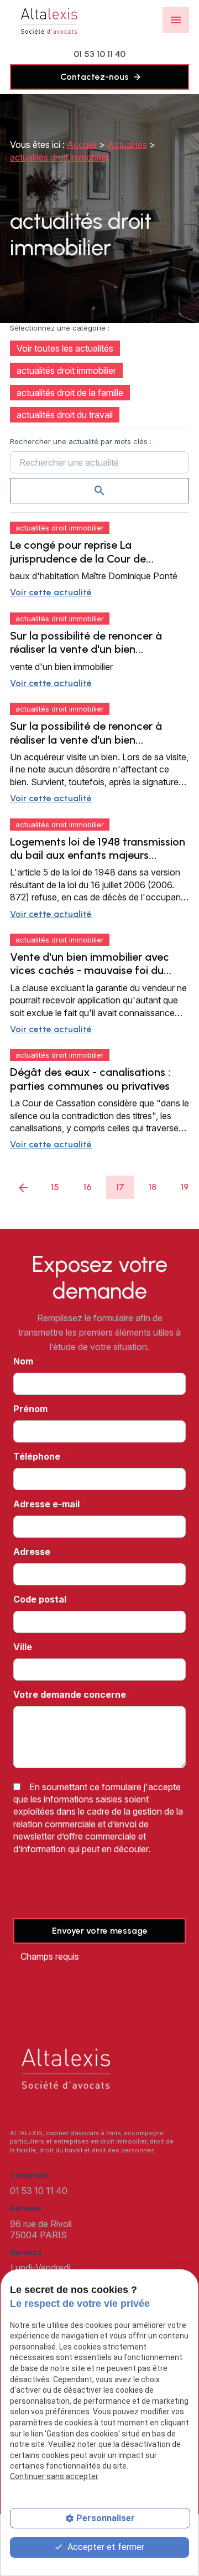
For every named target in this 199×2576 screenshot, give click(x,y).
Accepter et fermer (105, 2547)
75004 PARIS (42, 2229)
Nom (27, 1361)
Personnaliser (106, 2518)
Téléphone (40, 1456)
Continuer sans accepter (54, 2476)
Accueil (82, 145)
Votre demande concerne (73, 1694)
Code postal (40, 1599)
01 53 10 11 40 (99, 54)
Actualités (127, 145)
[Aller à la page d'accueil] (49, 20)
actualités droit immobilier (60, 157)
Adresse (32, 1552)
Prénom (30, 1409)
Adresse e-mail (50, 1504)
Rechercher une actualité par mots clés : (81, 441)
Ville (23, 1647)
